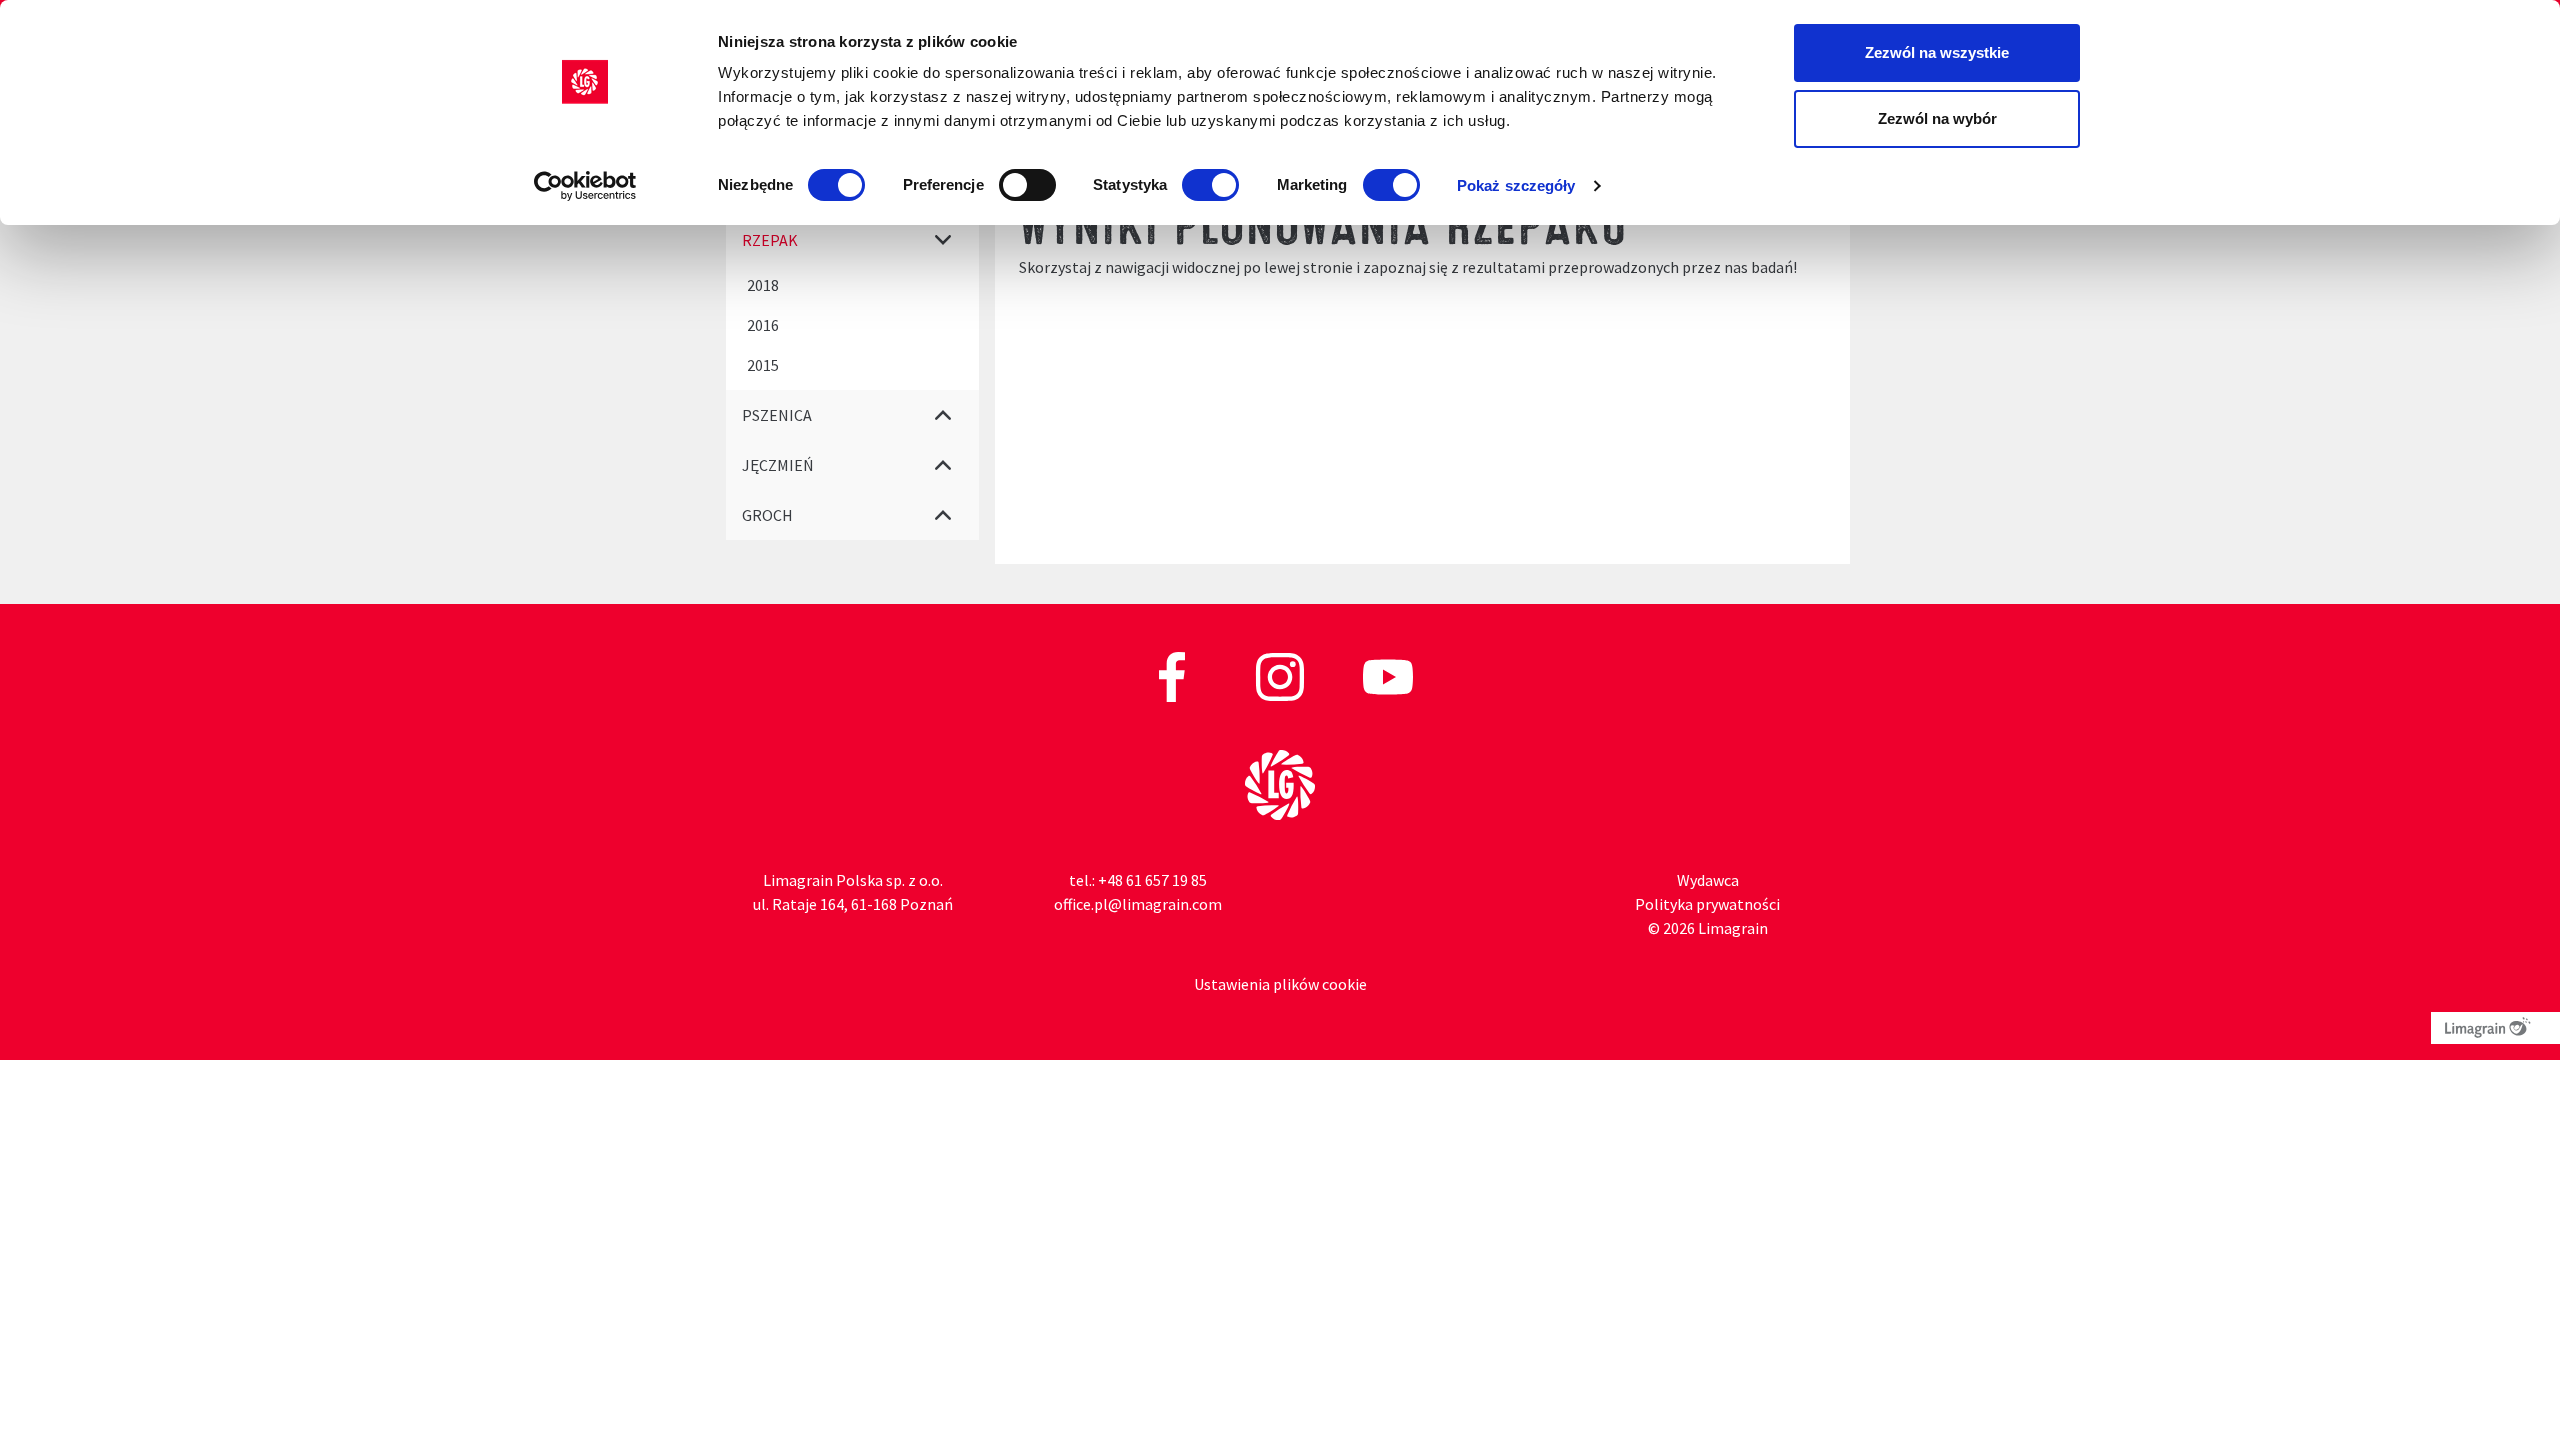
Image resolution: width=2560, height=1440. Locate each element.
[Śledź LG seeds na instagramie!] (1281, 675)
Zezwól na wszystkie (1937, 52)
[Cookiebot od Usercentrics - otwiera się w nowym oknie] (585, 186)
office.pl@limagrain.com (1138, 904)
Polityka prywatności (1707, 904)
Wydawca (1708, 880)
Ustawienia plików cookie (1280, 984)
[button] (943, 240)
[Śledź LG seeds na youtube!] (1388, 675)
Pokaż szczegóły (1516, 185)
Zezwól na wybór (1937, 118)
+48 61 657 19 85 (1152, 880)
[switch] (1027, 185)
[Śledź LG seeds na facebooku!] (1173, 675)
